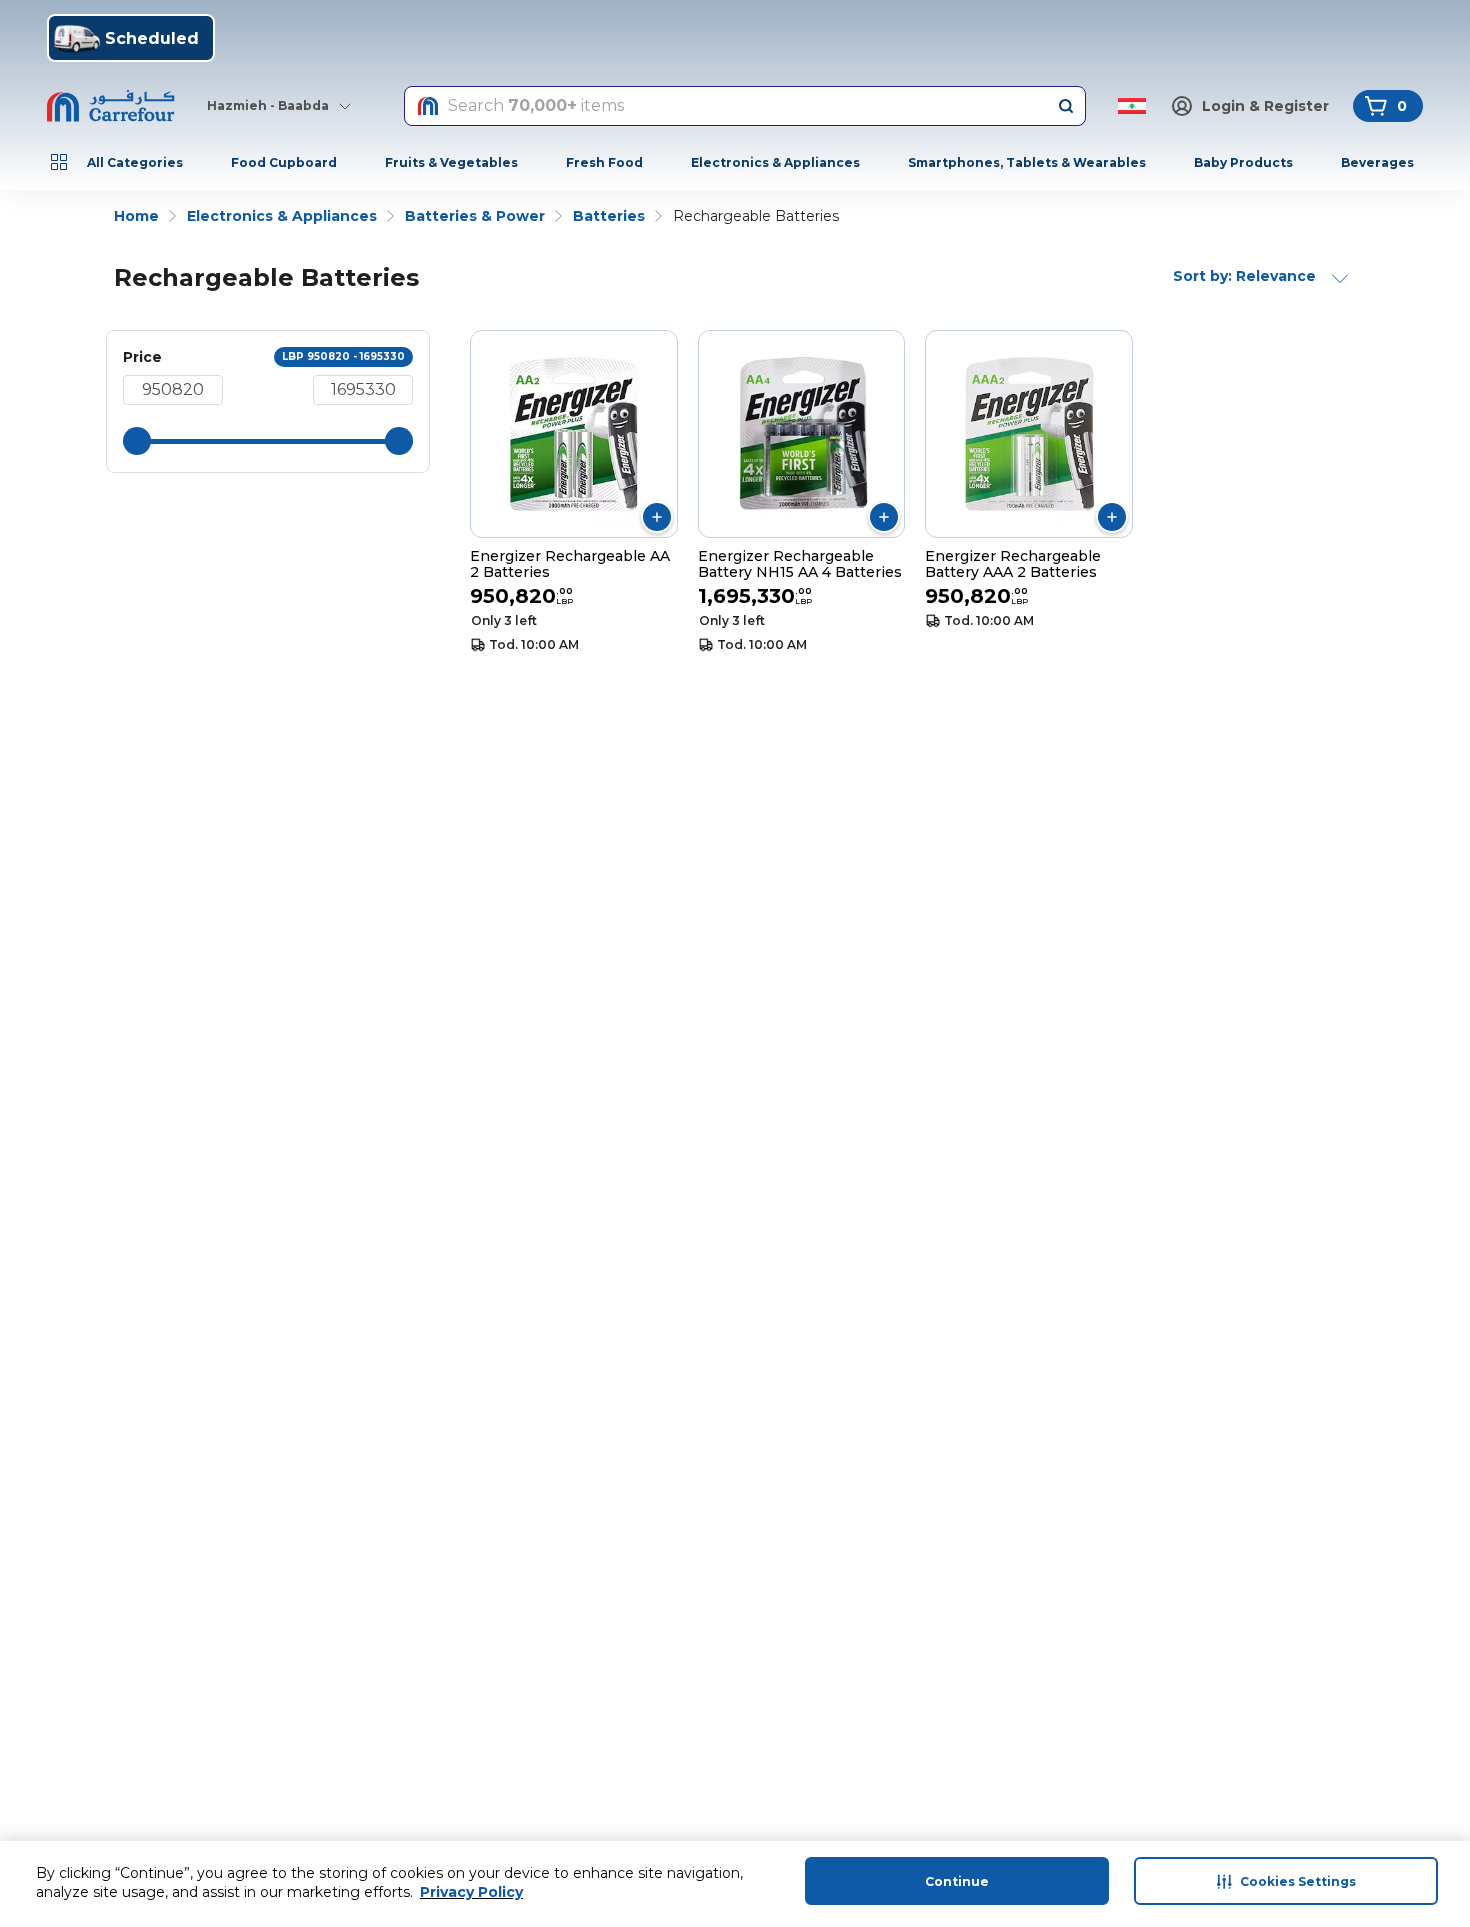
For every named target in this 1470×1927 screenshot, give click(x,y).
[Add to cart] (657, 517)
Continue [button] (957, 1881)
